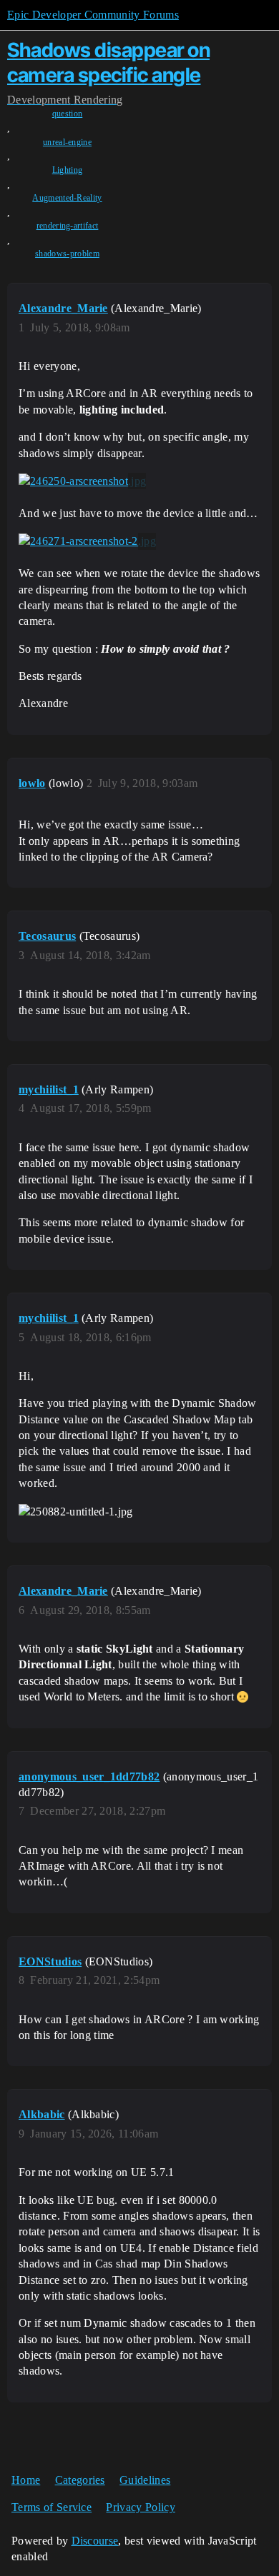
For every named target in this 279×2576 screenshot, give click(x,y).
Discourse (95, 2541)
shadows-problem (67, 254)
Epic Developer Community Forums (93, 15)
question (68, 114)
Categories (80, 2480)
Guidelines (145, 2480)
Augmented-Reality (67, 198)
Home (26, 2480)
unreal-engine (67, 142)
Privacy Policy (140, 2507)
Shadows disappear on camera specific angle (108, 62)
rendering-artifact (68, 226)
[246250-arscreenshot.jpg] (82, 481)
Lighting (68, 170)
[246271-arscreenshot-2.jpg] (87, 541)
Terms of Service (52, 2507)
